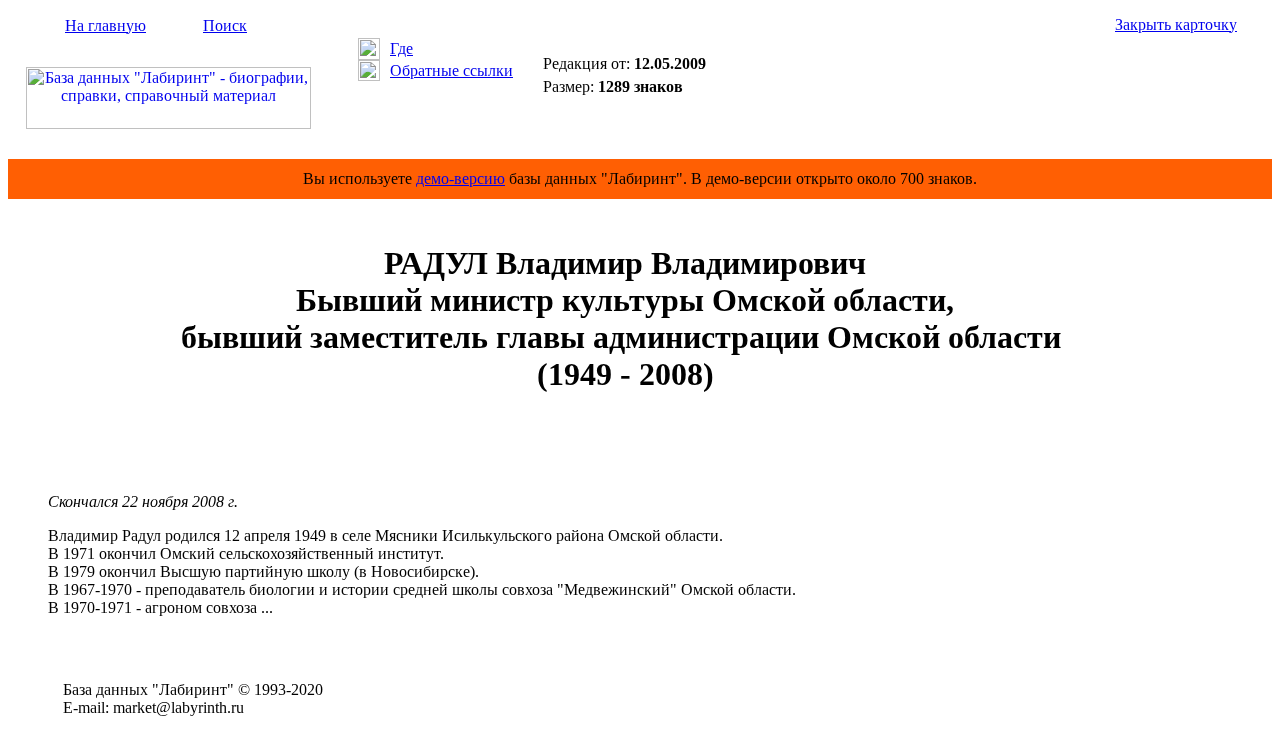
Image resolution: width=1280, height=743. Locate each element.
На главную (105, 25)
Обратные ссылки (451, 70)
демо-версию (460, 178)
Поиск (225, 25)
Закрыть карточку (1176, 24)
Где (401, 48)
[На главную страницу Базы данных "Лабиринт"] (168, 123)
